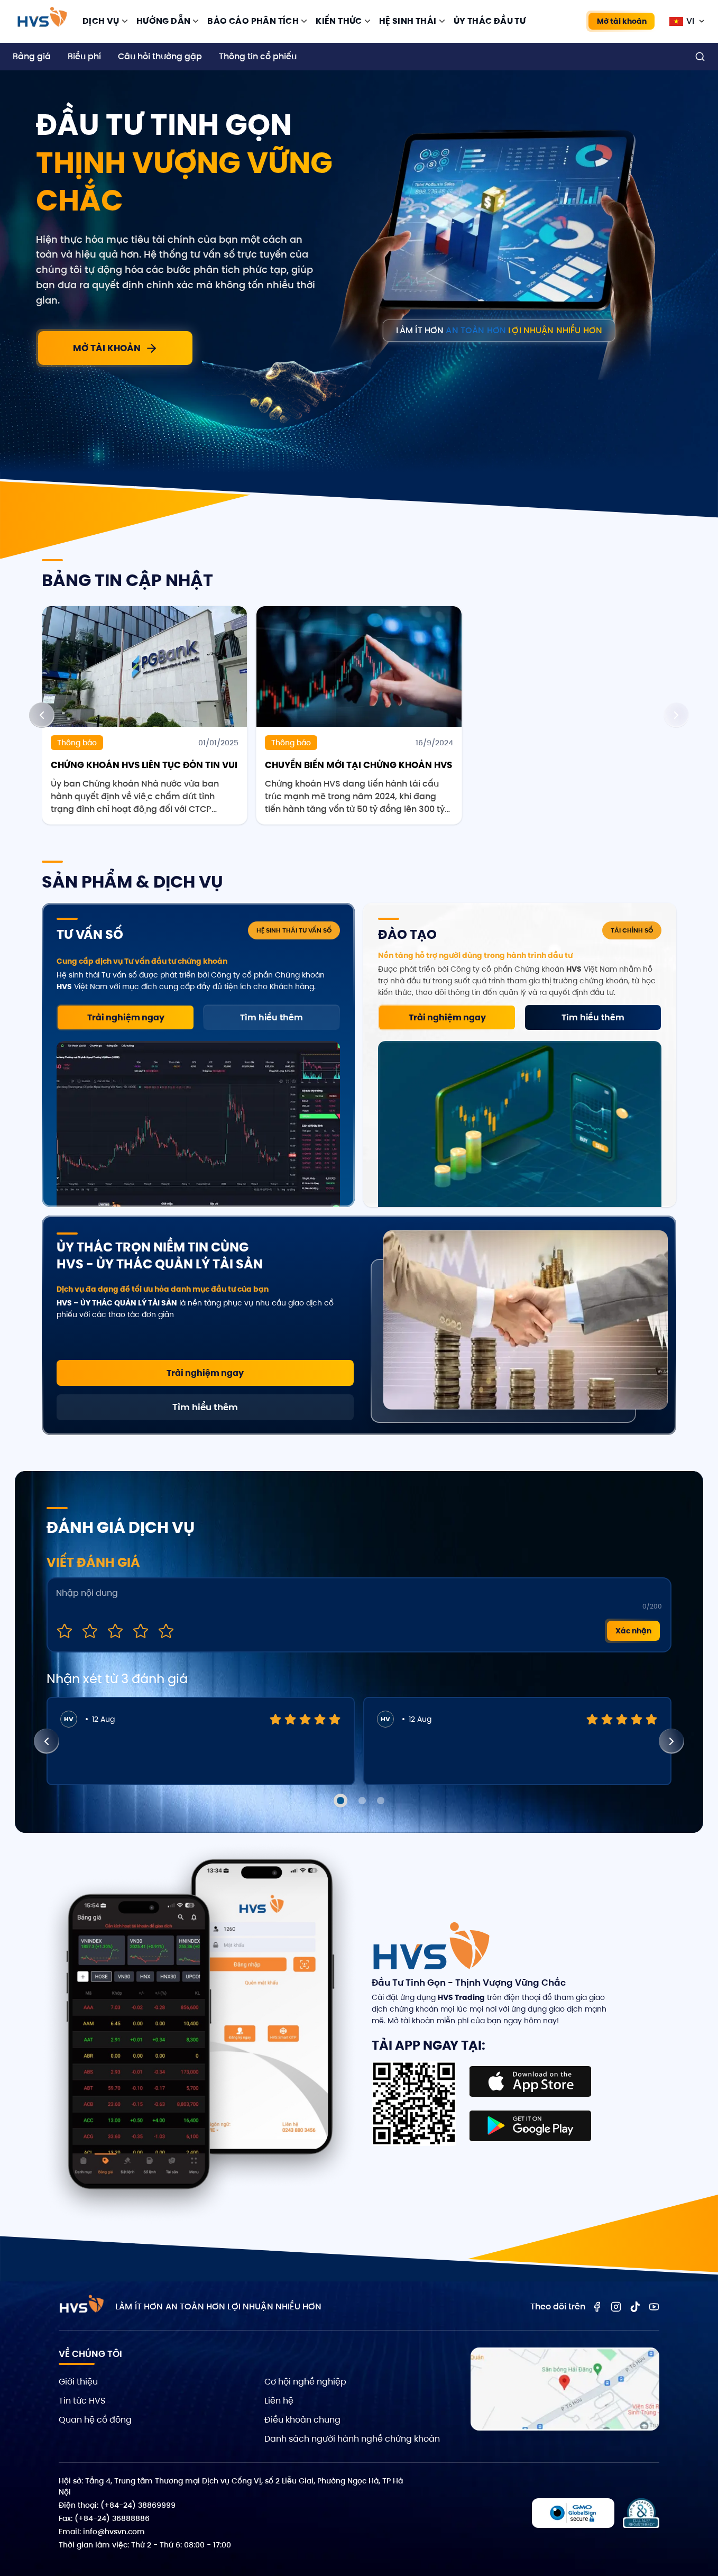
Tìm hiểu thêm (271, 1017)
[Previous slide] (42, 715)
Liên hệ (279, 2401)
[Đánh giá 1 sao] (65, 1631)
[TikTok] (635, 2307)
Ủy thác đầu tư (490, 21)
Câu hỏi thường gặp (160, 56)
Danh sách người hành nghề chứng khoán (352, 2439)
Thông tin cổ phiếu (258, 56)
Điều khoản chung (302, 2420)
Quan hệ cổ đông (95, 2420)
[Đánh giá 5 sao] (166, 1631)
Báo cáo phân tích (253, 21)
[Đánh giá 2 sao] (90, 1631)
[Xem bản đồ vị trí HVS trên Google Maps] (565, 2389)
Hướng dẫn (164, 21)
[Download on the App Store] (530, 2081)
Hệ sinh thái (408, 21)
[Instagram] (616, 2307)
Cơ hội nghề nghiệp (305, 2382)
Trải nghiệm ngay (126, 1017)
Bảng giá (32, 56)
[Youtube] (654, 2307)
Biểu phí (84, 56)
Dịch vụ (101, 21)
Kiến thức (339, 21)
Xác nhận (633, 1631)
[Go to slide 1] (340, 1801)
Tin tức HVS (82, 2401)
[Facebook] (597, 2307)
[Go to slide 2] (362, 1801)
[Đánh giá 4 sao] (141, 1631)
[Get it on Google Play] (530, 2126)
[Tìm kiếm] (700, 57)
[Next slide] (676, 715)
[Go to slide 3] (381, 1801)
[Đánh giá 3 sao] (115, 1631)
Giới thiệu (78, 2382)
